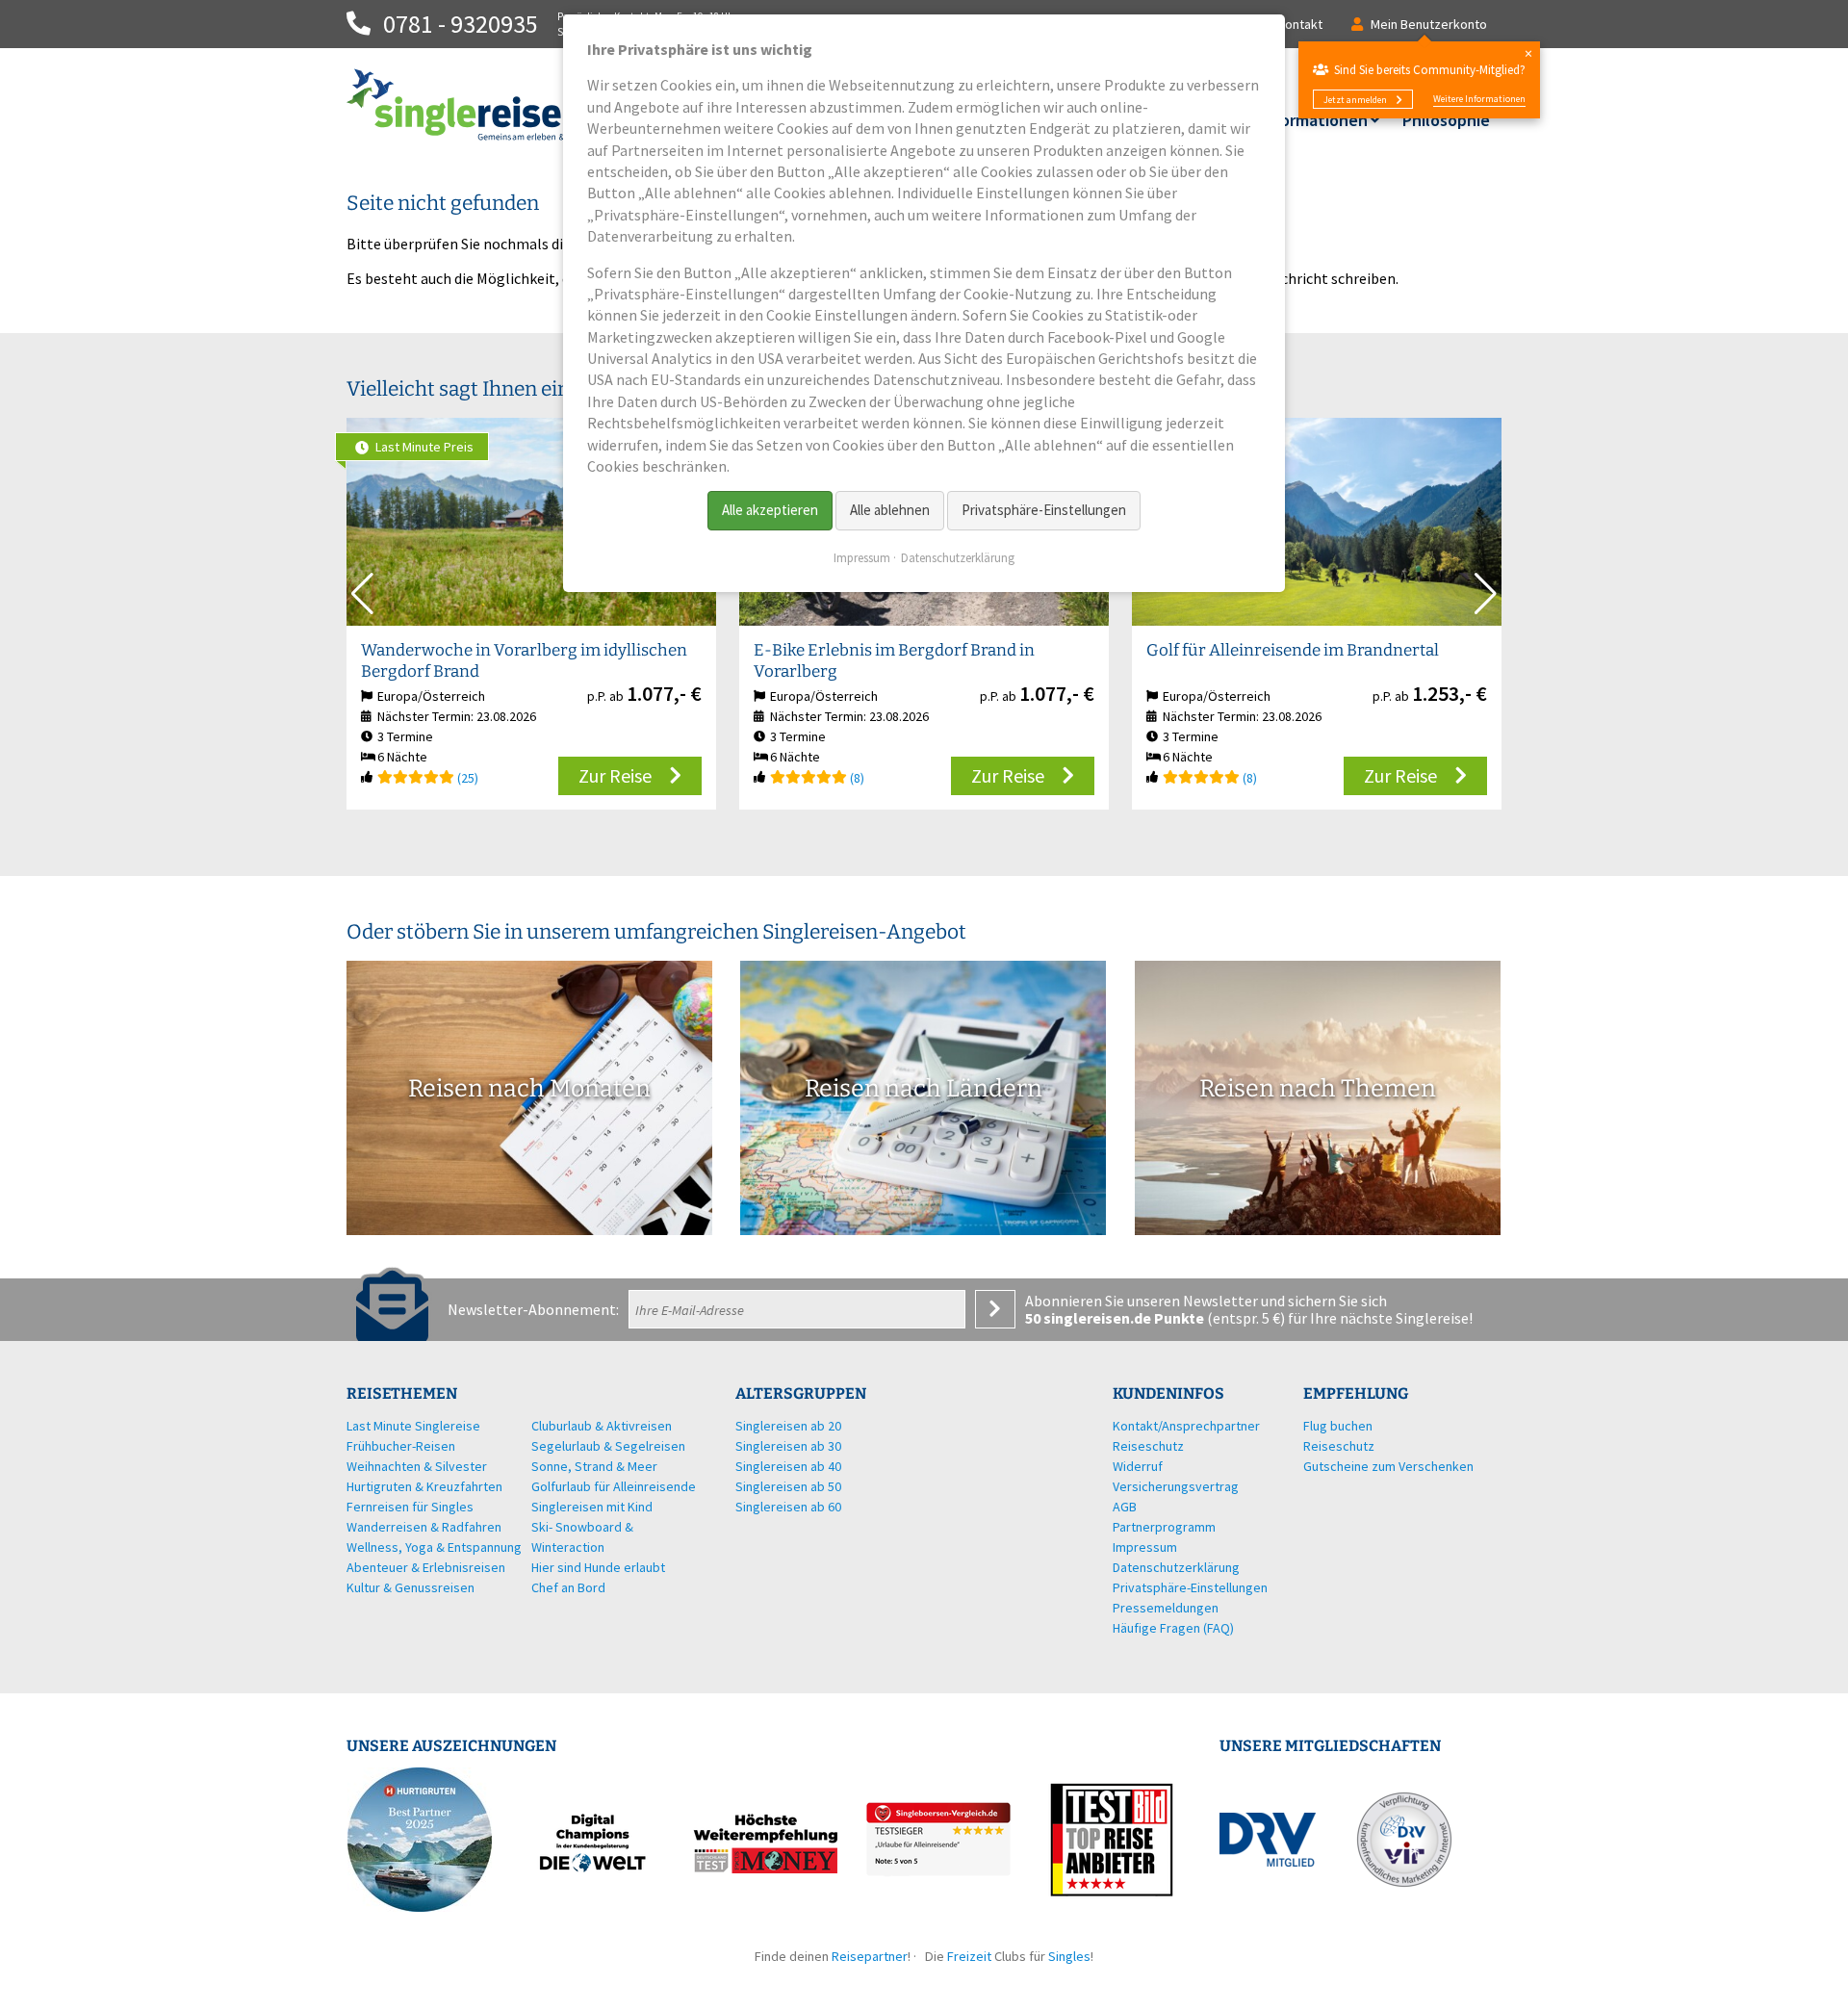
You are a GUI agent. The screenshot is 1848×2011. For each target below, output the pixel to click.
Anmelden (995, 1309)
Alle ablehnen (890, 510)
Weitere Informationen (1479, 99)
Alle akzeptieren (770, 510)
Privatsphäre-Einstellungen (1044, 510)
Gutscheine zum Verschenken (1388, 1466)
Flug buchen (1338, 1426)
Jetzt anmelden (1355, 100)
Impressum (862, 558)
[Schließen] (1528, 53)
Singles (1069, 1956)
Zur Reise (615, 775)
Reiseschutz (1339, 1446)
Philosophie (1446, 120)
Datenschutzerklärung (958, 558)
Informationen (1313, 120)
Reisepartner (870, 1956)
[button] (1486, 594)
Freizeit (969, 1956)
